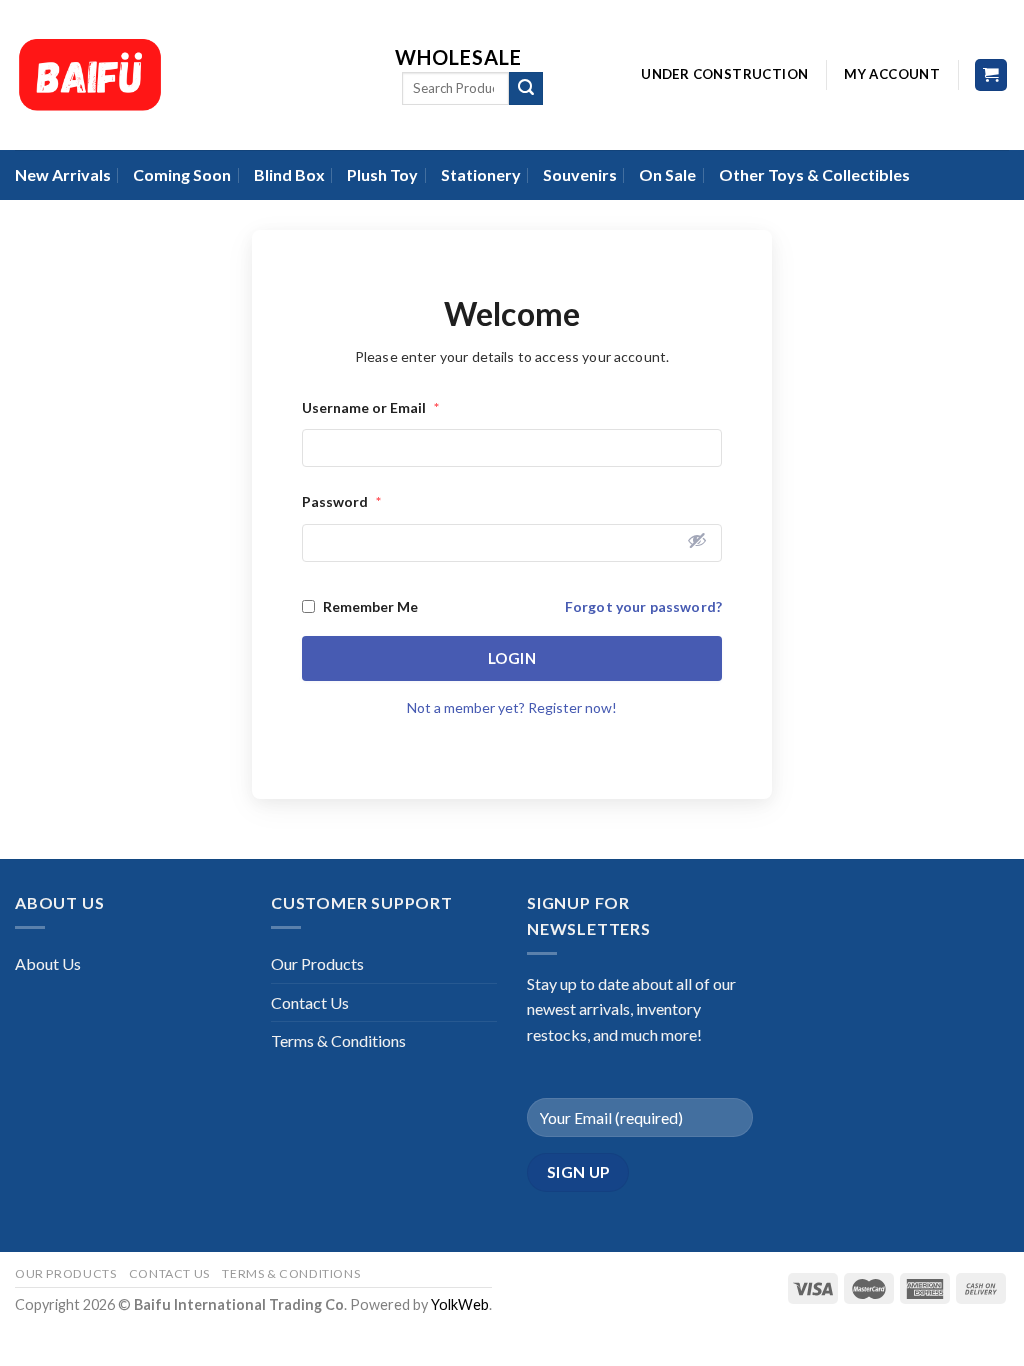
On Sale (667, 174)
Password (341, 501)
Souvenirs (580, 174)
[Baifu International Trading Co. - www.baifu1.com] (190, 75)
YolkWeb (460, 1304)
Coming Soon (182, 174)
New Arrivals (63, 174)
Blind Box (289, 174)
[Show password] (697, 540)
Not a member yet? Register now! (512, 707)
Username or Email (370, 407)
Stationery (481, 174)
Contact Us (310, 1002)
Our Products (317, 963)
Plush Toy (382, 174)
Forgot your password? (643, 606)
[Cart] (991, 75)
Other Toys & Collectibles (814, 174)
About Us (48, 963)
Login (512, 658)
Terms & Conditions (338, 1040)
